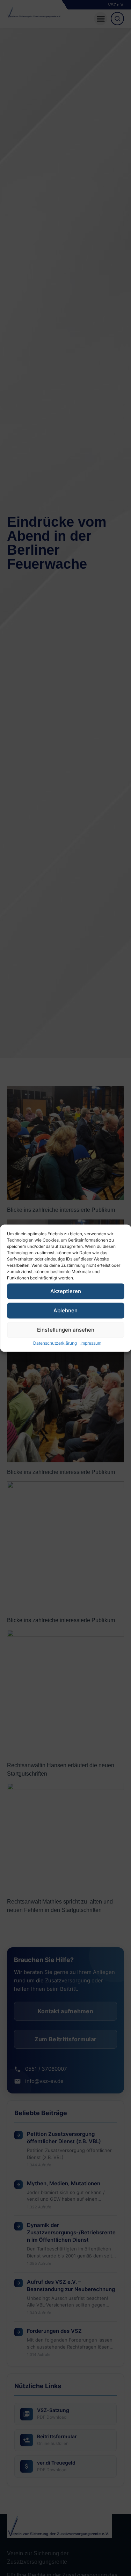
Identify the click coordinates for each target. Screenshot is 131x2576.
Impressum (91, 1343)
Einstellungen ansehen (66, 1330)
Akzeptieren (66, 1291)
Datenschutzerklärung (55, 1343)
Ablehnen (65, 1310)
